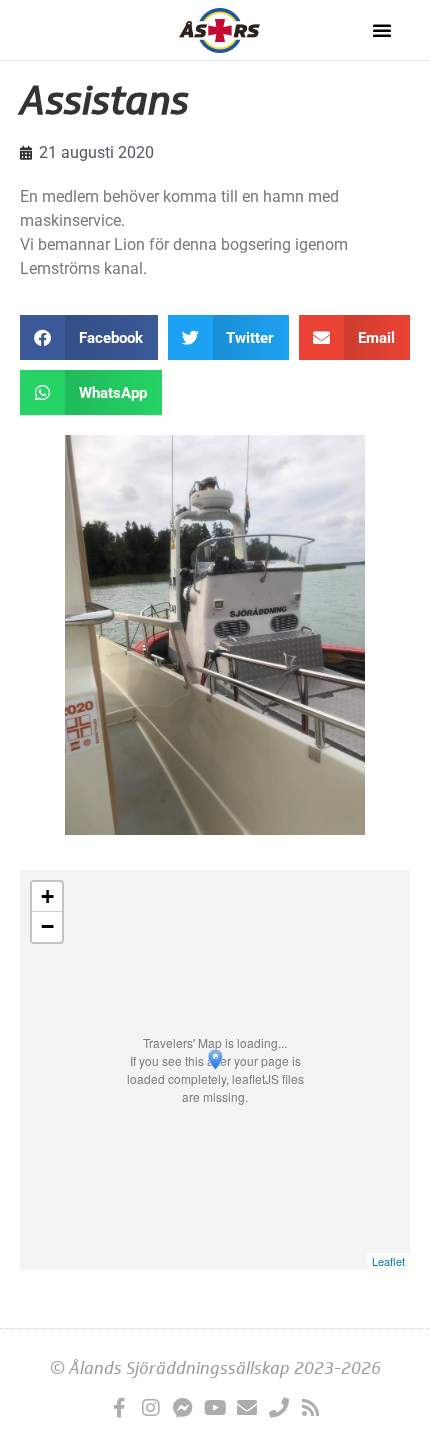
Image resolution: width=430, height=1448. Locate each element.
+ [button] (47, 896)
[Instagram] (151, 1408)
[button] (382, 30)
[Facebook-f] (119, 1408)
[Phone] (279, 1408)
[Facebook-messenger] (183, 1408)
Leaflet (388, 1261)
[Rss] (311, 1408)
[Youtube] (215, 1408)
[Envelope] (247, 1408)
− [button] (47, 926)
